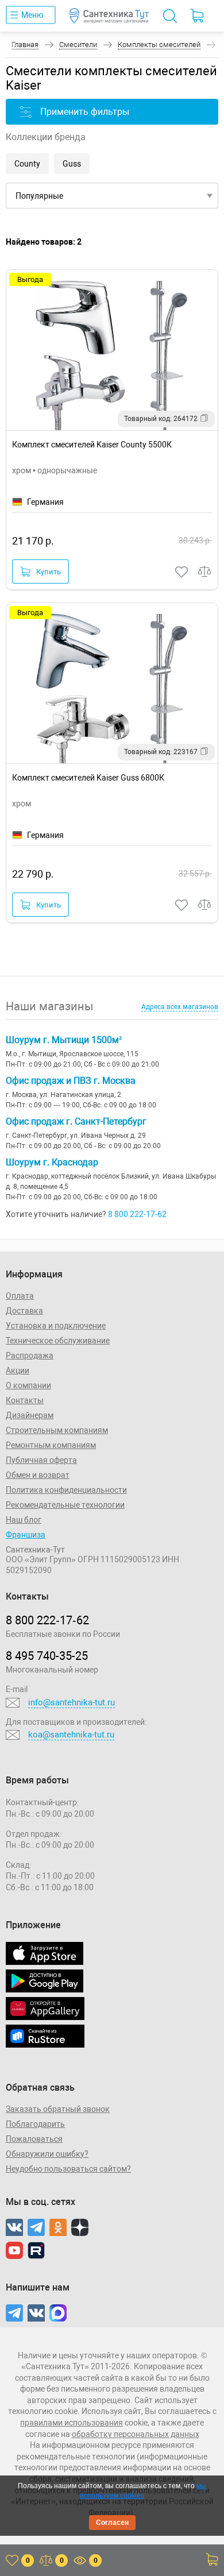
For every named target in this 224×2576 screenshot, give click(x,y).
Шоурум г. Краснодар (52, 1162)
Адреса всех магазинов (180, 1007)
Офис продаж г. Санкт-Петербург (76, 1121)
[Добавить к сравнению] (205, 572)
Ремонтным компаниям (51, 1445)
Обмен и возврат (38, 1475)
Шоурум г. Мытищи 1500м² (64, 1040)
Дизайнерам (30, 1415)
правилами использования (72, 2423)
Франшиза (26, 1535)
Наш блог (24, 1520)
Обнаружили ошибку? (47, 2154)
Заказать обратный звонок (58, 2109)
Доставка (24, 1311)
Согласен (112, 2523)
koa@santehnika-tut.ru (71, 1735)
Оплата (20, 1296)
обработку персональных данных (136, 2434)
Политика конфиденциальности (66, 1490)
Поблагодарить (35, 2124)
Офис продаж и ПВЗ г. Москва (71, 1081)
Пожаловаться (34, 2139)
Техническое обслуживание (58, 1341)
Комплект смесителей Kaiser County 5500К (92, 445)
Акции (18, 1370)
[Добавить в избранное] (182, 572)
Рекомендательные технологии (65, 1505)
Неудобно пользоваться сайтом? (68, 2169)
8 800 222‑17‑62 (47, 1620)
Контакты (25, 1400)
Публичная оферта (41, 1460)
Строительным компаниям (57, 1430)
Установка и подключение (56, 1326)
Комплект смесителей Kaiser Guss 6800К (88, 778)
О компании (28, 1385)
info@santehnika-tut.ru (72, 1702)
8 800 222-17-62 (137, 1214)
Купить (49, 572)
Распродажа (30, 1355)
